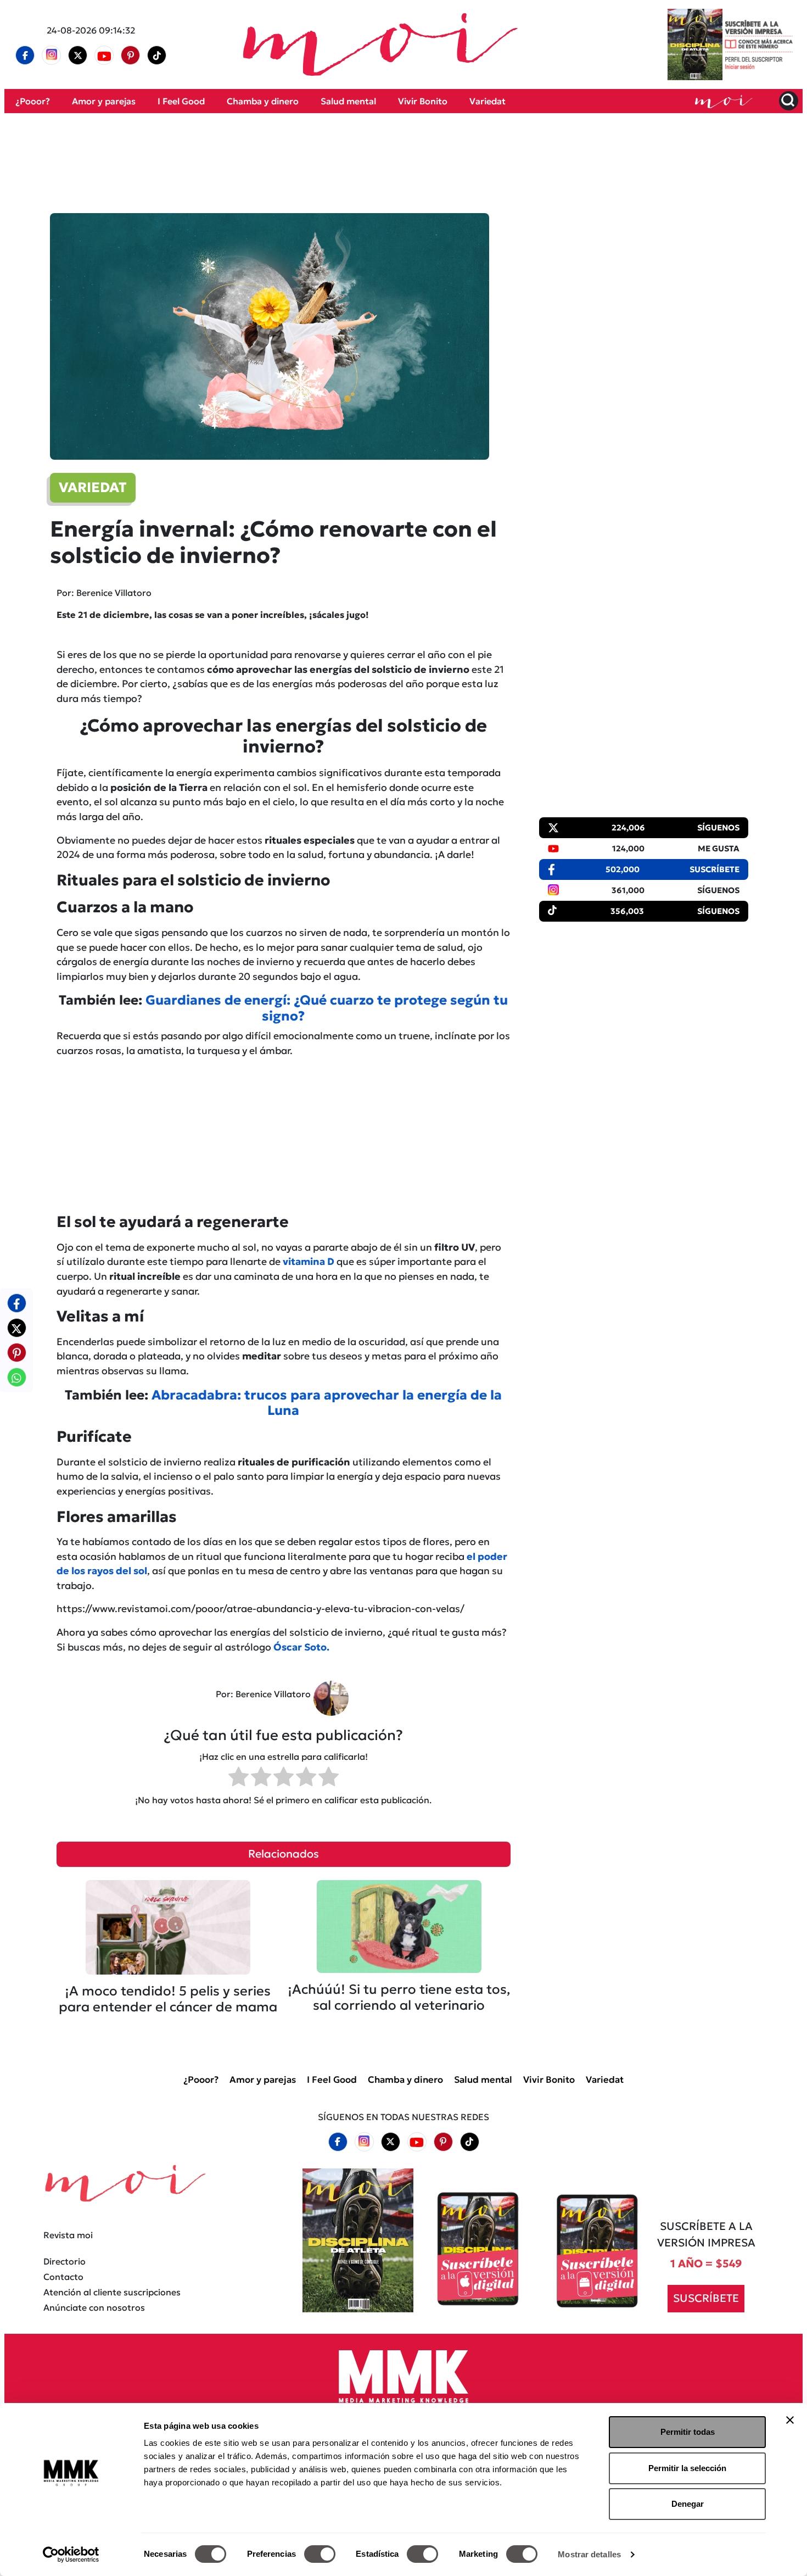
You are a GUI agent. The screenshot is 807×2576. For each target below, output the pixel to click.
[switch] (320, 2554)
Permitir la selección (687, 2468)
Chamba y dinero (263, 101)
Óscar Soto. (301, 1647)
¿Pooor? (33, 101)
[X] (78, 55)
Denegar (688, 2504)
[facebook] (25, 55)
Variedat (487, 101)
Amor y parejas (104, 101)
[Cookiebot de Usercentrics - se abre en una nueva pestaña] (71, 2555)
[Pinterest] (131, 55)
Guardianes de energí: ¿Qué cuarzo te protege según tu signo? (327, 1008)
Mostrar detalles (589, 2554)
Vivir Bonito (423, 101)
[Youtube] (104, 55)
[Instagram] (52, 55)
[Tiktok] (157, 55)
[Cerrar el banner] (790, 2420)
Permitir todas (688, 2432)
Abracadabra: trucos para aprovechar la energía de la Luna (327, 1403)
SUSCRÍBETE (706, 2298)
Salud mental (348, 101)
